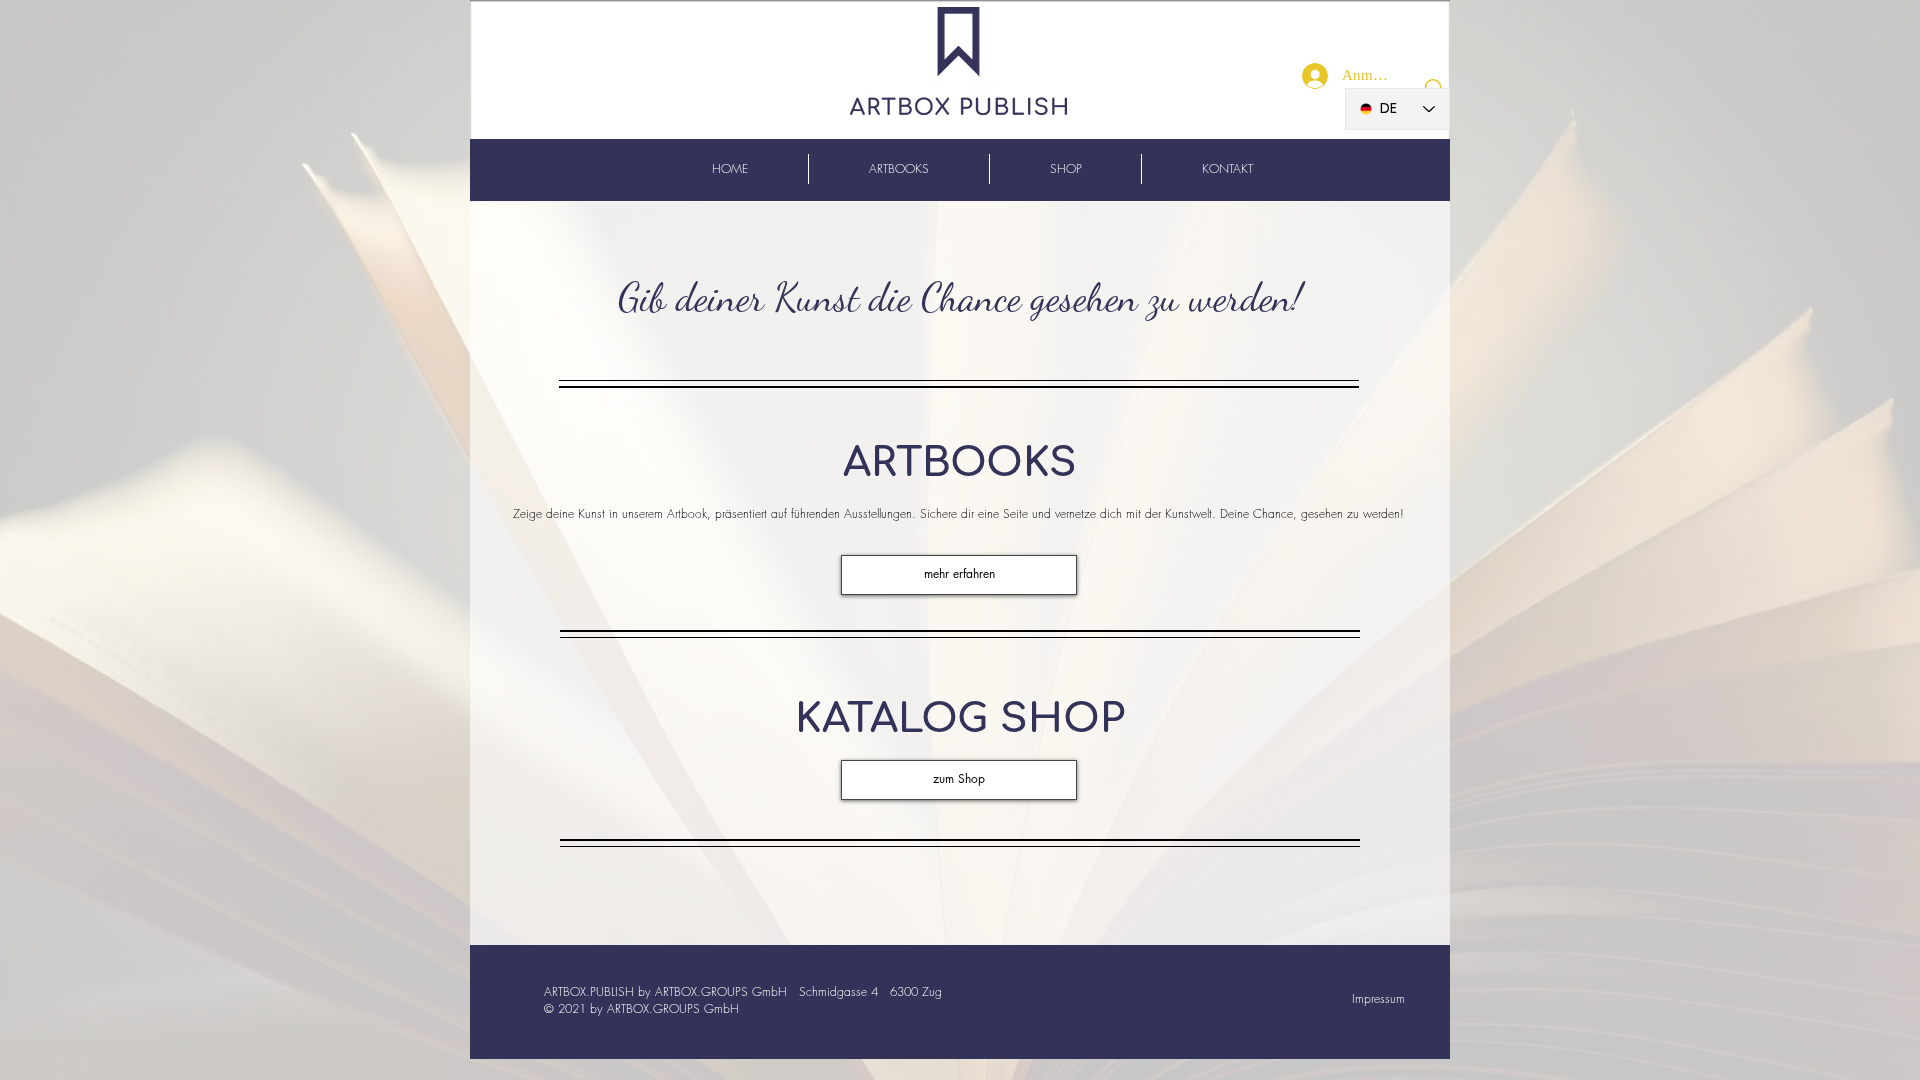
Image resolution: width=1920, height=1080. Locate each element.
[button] (959, 780)
